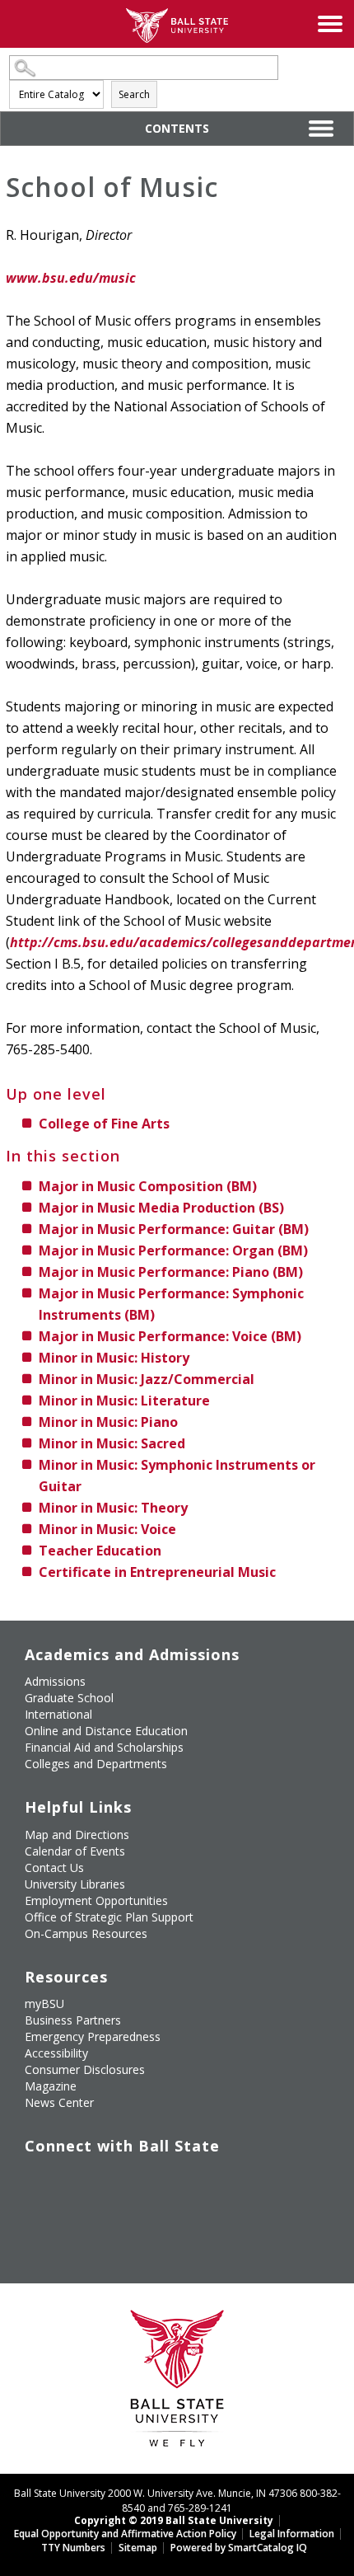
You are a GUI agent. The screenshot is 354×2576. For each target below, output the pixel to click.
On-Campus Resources (86, 1933)
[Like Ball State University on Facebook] (37, 2180)
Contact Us (54, 1867)
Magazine (51, 2086)
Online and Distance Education (106, 1731)
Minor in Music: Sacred (112, 1443)
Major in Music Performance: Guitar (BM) (174, 1229)
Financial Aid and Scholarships (104, 1747)
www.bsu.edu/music (71, 278)
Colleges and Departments (96, 1764)
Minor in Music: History (114, 1358)
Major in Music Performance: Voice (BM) (170, 1336)
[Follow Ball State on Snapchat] (75, 2218)
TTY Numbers (73, 2548)
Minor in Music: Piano (108, 1422)
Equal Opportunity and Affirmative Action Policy (125, 2534)
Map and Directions (77, 1835)
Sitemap (138, 2548)
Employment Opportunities (96, 1900)
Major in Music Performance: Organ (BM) (173, 1250)
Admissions (55, 1681)
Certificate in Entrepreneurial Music (157, 1572)
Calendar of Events (75, 1851)
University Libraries (75, 1884)
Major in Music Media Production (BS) (161, 1208)
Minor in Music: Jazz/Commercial (147, 1379)
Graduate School (69, 1698)
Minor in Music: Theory (113, 1508)
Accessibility (56, 2053)
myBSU (44, 2004)
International (58, 1714)
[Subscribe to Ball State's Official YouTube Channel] (112, 2180)
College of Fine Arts (104, 1124)
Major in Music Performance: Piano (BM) (171, 1272)
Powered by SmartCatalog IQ (239, 2548)
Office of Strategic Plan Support (109, 1917)
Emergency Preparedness (93, 2036)
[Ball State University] (177, 2383)
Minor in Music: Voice (107, 1529)
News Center (59, 2102)
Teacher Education (100, 1551)
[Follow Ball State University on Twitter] (75, 2180)
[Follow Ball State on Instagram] (150, 2180)
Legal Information (292, 2534)
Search (134, 94)
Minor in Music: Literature (124, 1401)
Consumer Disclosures (85, 2069)
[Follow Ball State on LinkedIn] (37, 2218)
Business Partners (73, 2020)
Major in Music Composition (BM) (148, 1186)
